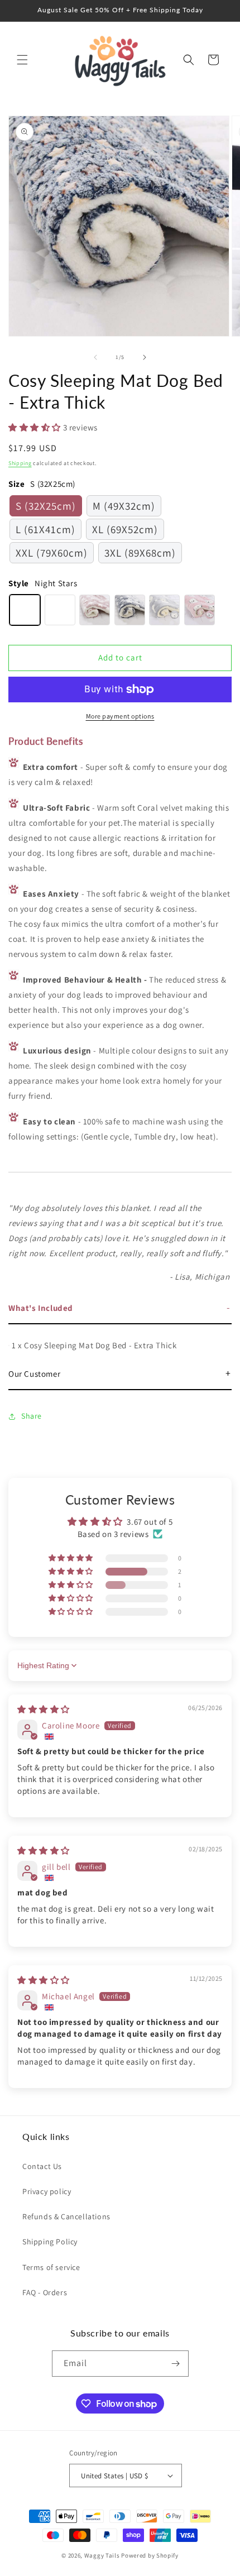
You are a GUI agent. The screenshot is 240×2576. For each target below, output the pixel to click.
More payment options (120, 716)
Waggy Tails (102, 2555)
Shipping (20, 463)
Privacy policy (47, 2191)
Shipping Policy (50, 2242)
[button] (22, 60)
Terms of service (51, 2267)
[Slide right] (145, 357)
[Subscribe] (176, 2364)
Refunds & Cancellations (66, 2216)
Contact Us (42, 2166)
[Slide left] (95, 357)
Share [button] (32, 1416)
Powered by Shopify (150, 2555)
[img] (44, 1709)
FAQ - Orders (45, 2292)
